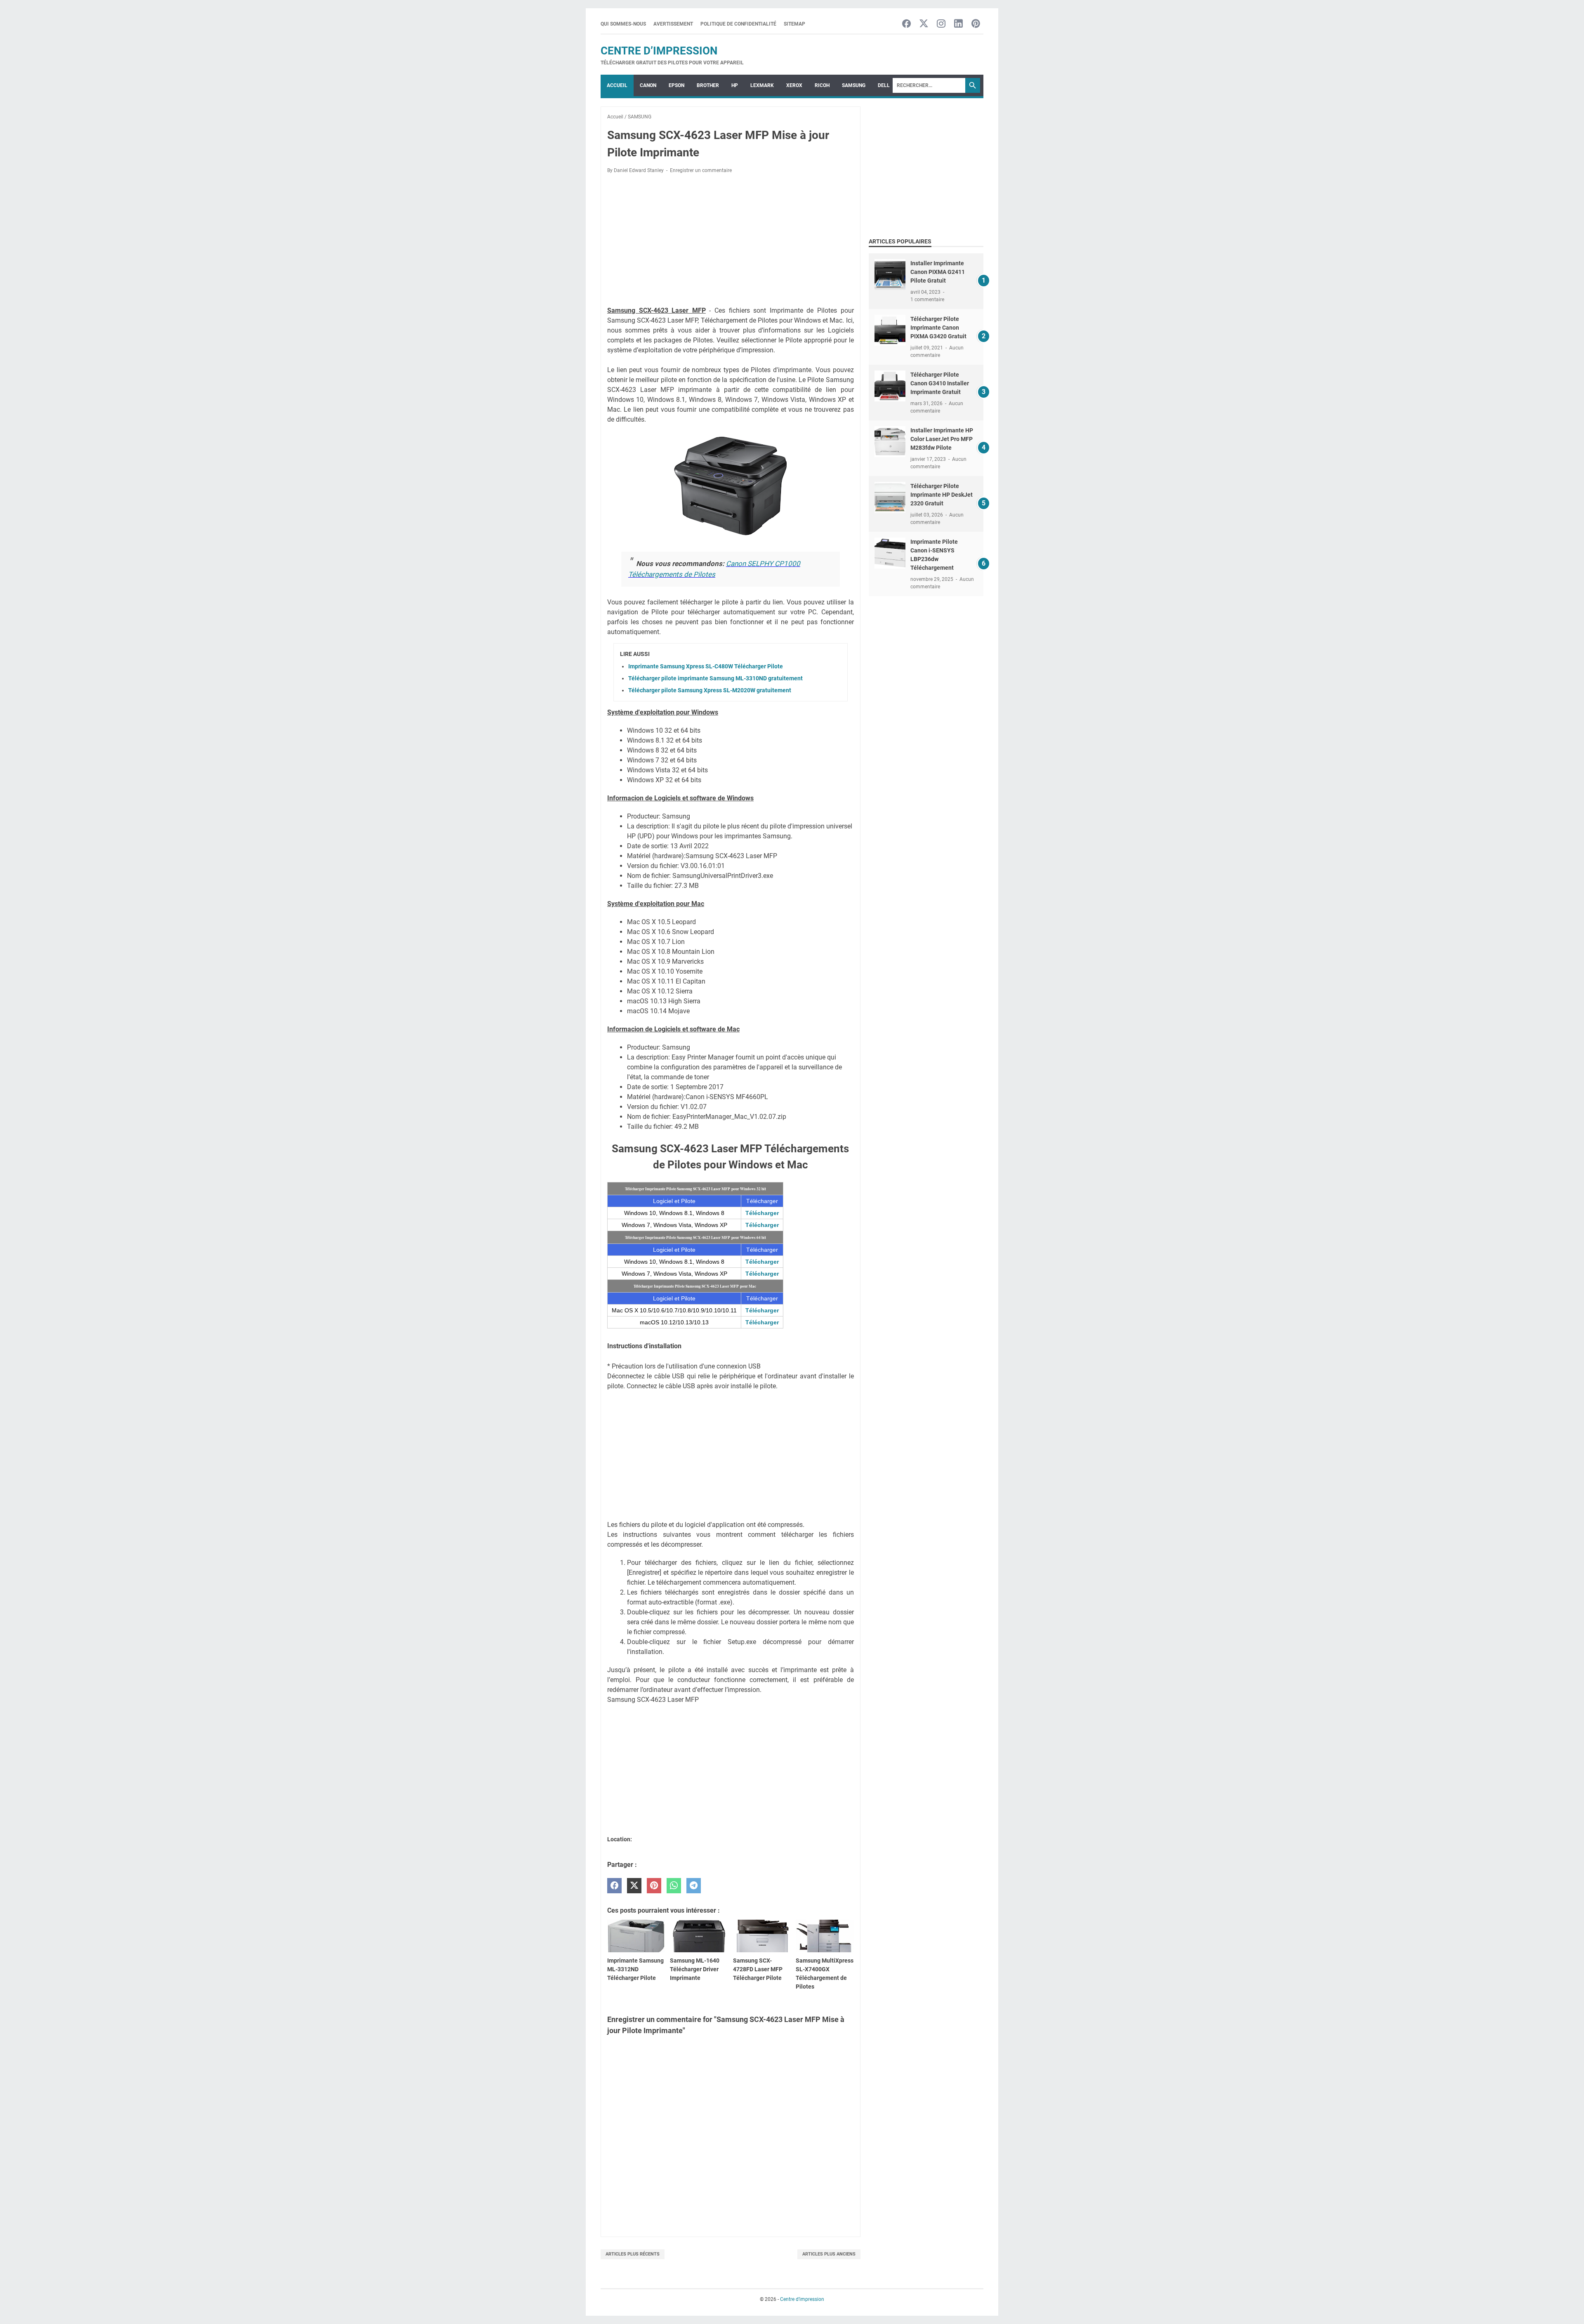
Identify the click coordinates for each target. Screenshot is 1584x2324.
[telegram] (694, 1886)
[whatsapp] (674, 1886)
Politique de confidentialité (738, 24)
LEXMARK (762, 85)
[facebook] (614, 1886)
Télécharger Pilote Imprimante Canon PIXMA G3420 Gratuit (938, 328)
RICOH (822, 85)
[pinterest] (654, 1886)
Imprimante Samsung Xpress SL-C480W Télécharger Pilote (706, 666)
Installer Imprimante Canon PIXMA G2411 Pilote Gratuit (938, 272)
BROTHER (708, 85)
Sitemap (794, 24)
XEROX (794, 85)
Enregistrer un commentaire (701, 170)
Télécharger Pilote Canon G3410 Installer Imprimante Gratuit (940, 383)
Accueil (617, 85)
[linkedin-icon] (958, 24)
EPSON (676, 85)
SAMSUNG (854, 85)
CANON (648, 85)
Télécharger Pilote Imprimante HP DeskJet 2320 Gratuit (942, 495)
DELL (884, 85)
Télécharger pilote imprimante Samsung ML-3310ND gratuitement (715, 678)
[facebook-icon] (906, 24)
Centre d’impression (659, 51)
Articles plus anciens (829, 2254)
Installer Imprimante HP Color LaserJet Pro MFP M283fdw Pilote (942, 439)
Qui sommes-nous (623, 24)
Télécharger (762, 1213)
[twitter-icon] (924, 24)
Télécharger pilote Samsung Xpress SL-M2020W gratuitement (710, 690)
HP (735, 85)
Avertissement (673, 24)
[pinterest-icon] (976, 24)
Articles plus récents (633, 2254)
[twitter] (634, 1886)
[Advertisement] (731, 241)
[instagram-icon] (941, 24)
